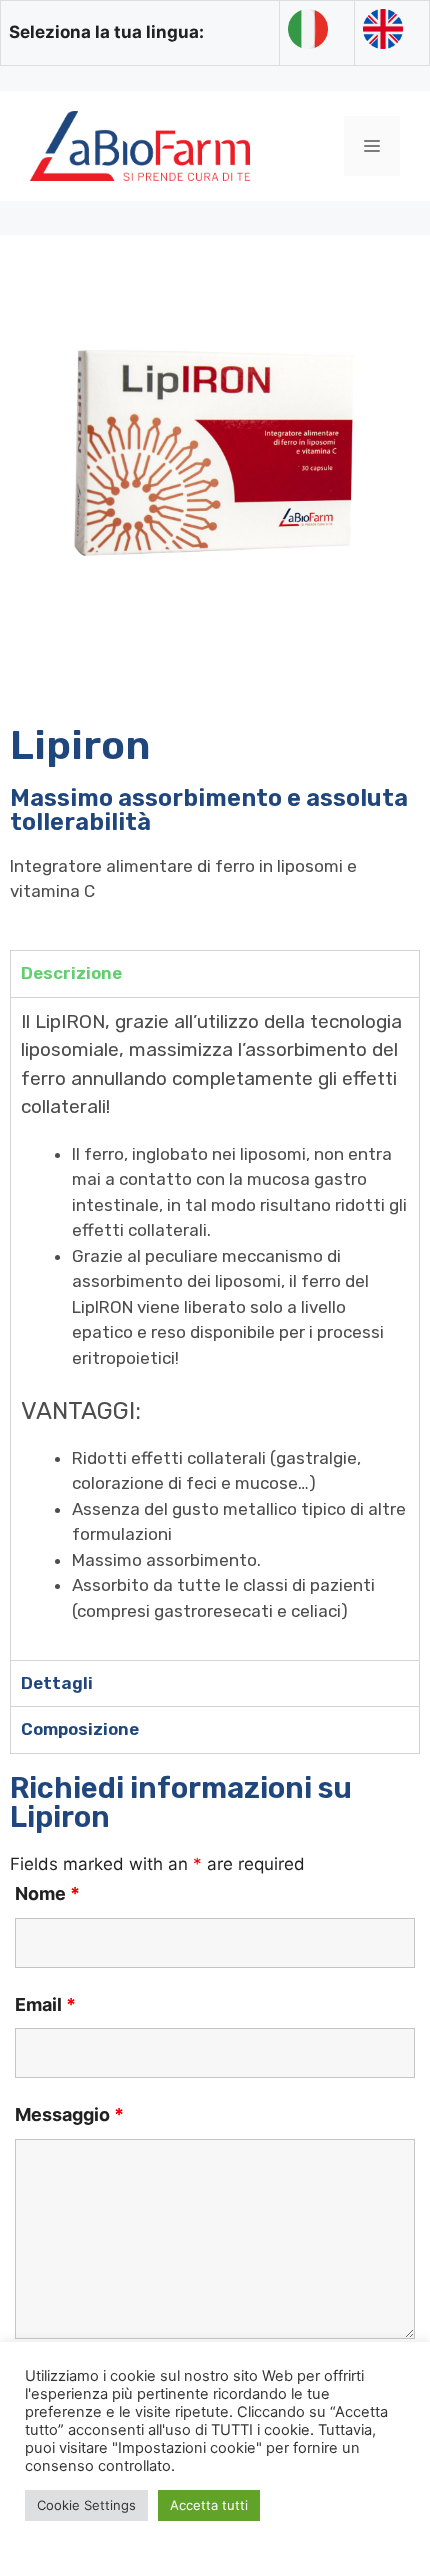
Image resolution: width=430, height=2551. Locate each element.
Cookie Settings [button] (86, 2505)
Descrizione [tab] (71, 973)
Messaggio (69, 2114)
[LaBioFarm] (140, 145)
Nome (47, 1893)
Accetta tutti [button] (209, 2505)
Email (45, 2004)
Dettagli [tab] (57, 1683)
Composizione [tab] (80, 1729)
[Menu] (372, 146)
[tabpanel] (215, 1328)
